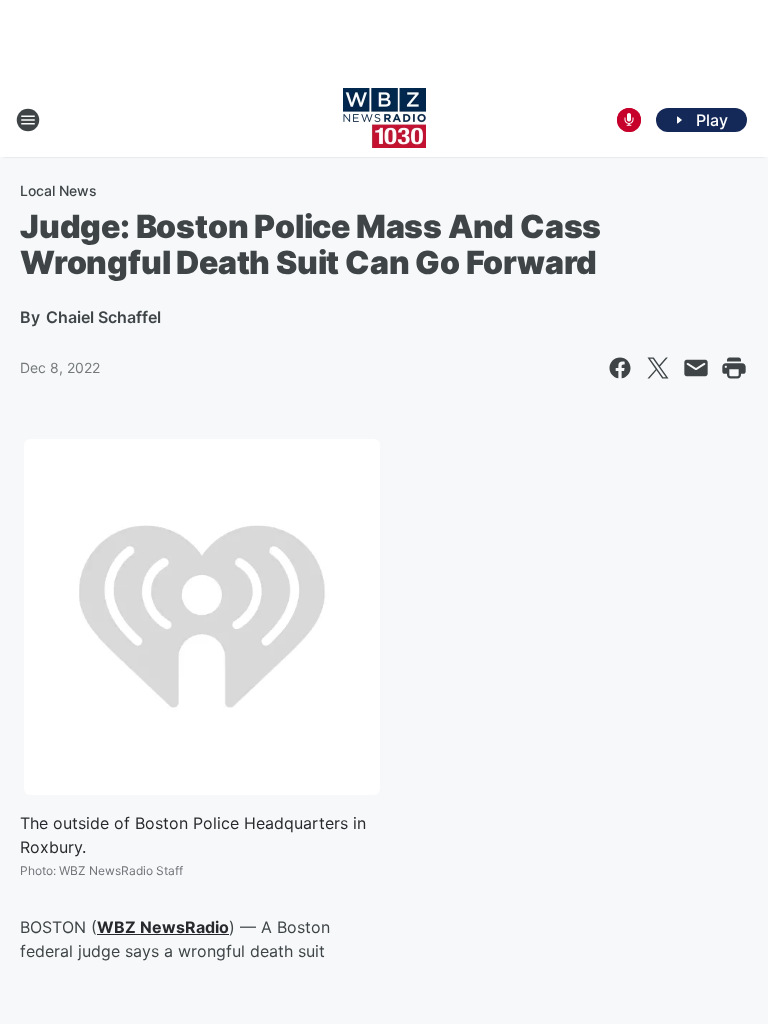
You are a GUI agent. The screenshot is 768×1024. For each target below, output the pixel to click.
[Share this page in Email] (696, 368)
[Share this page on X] (658, 368)
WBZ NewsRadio (163, 927)
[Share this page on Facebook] (620, 368)
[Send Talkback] (629, 120)
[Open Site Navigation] (28, 120)
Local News (58, 190)
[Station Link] (384, 120)
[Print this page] (734, 368)
